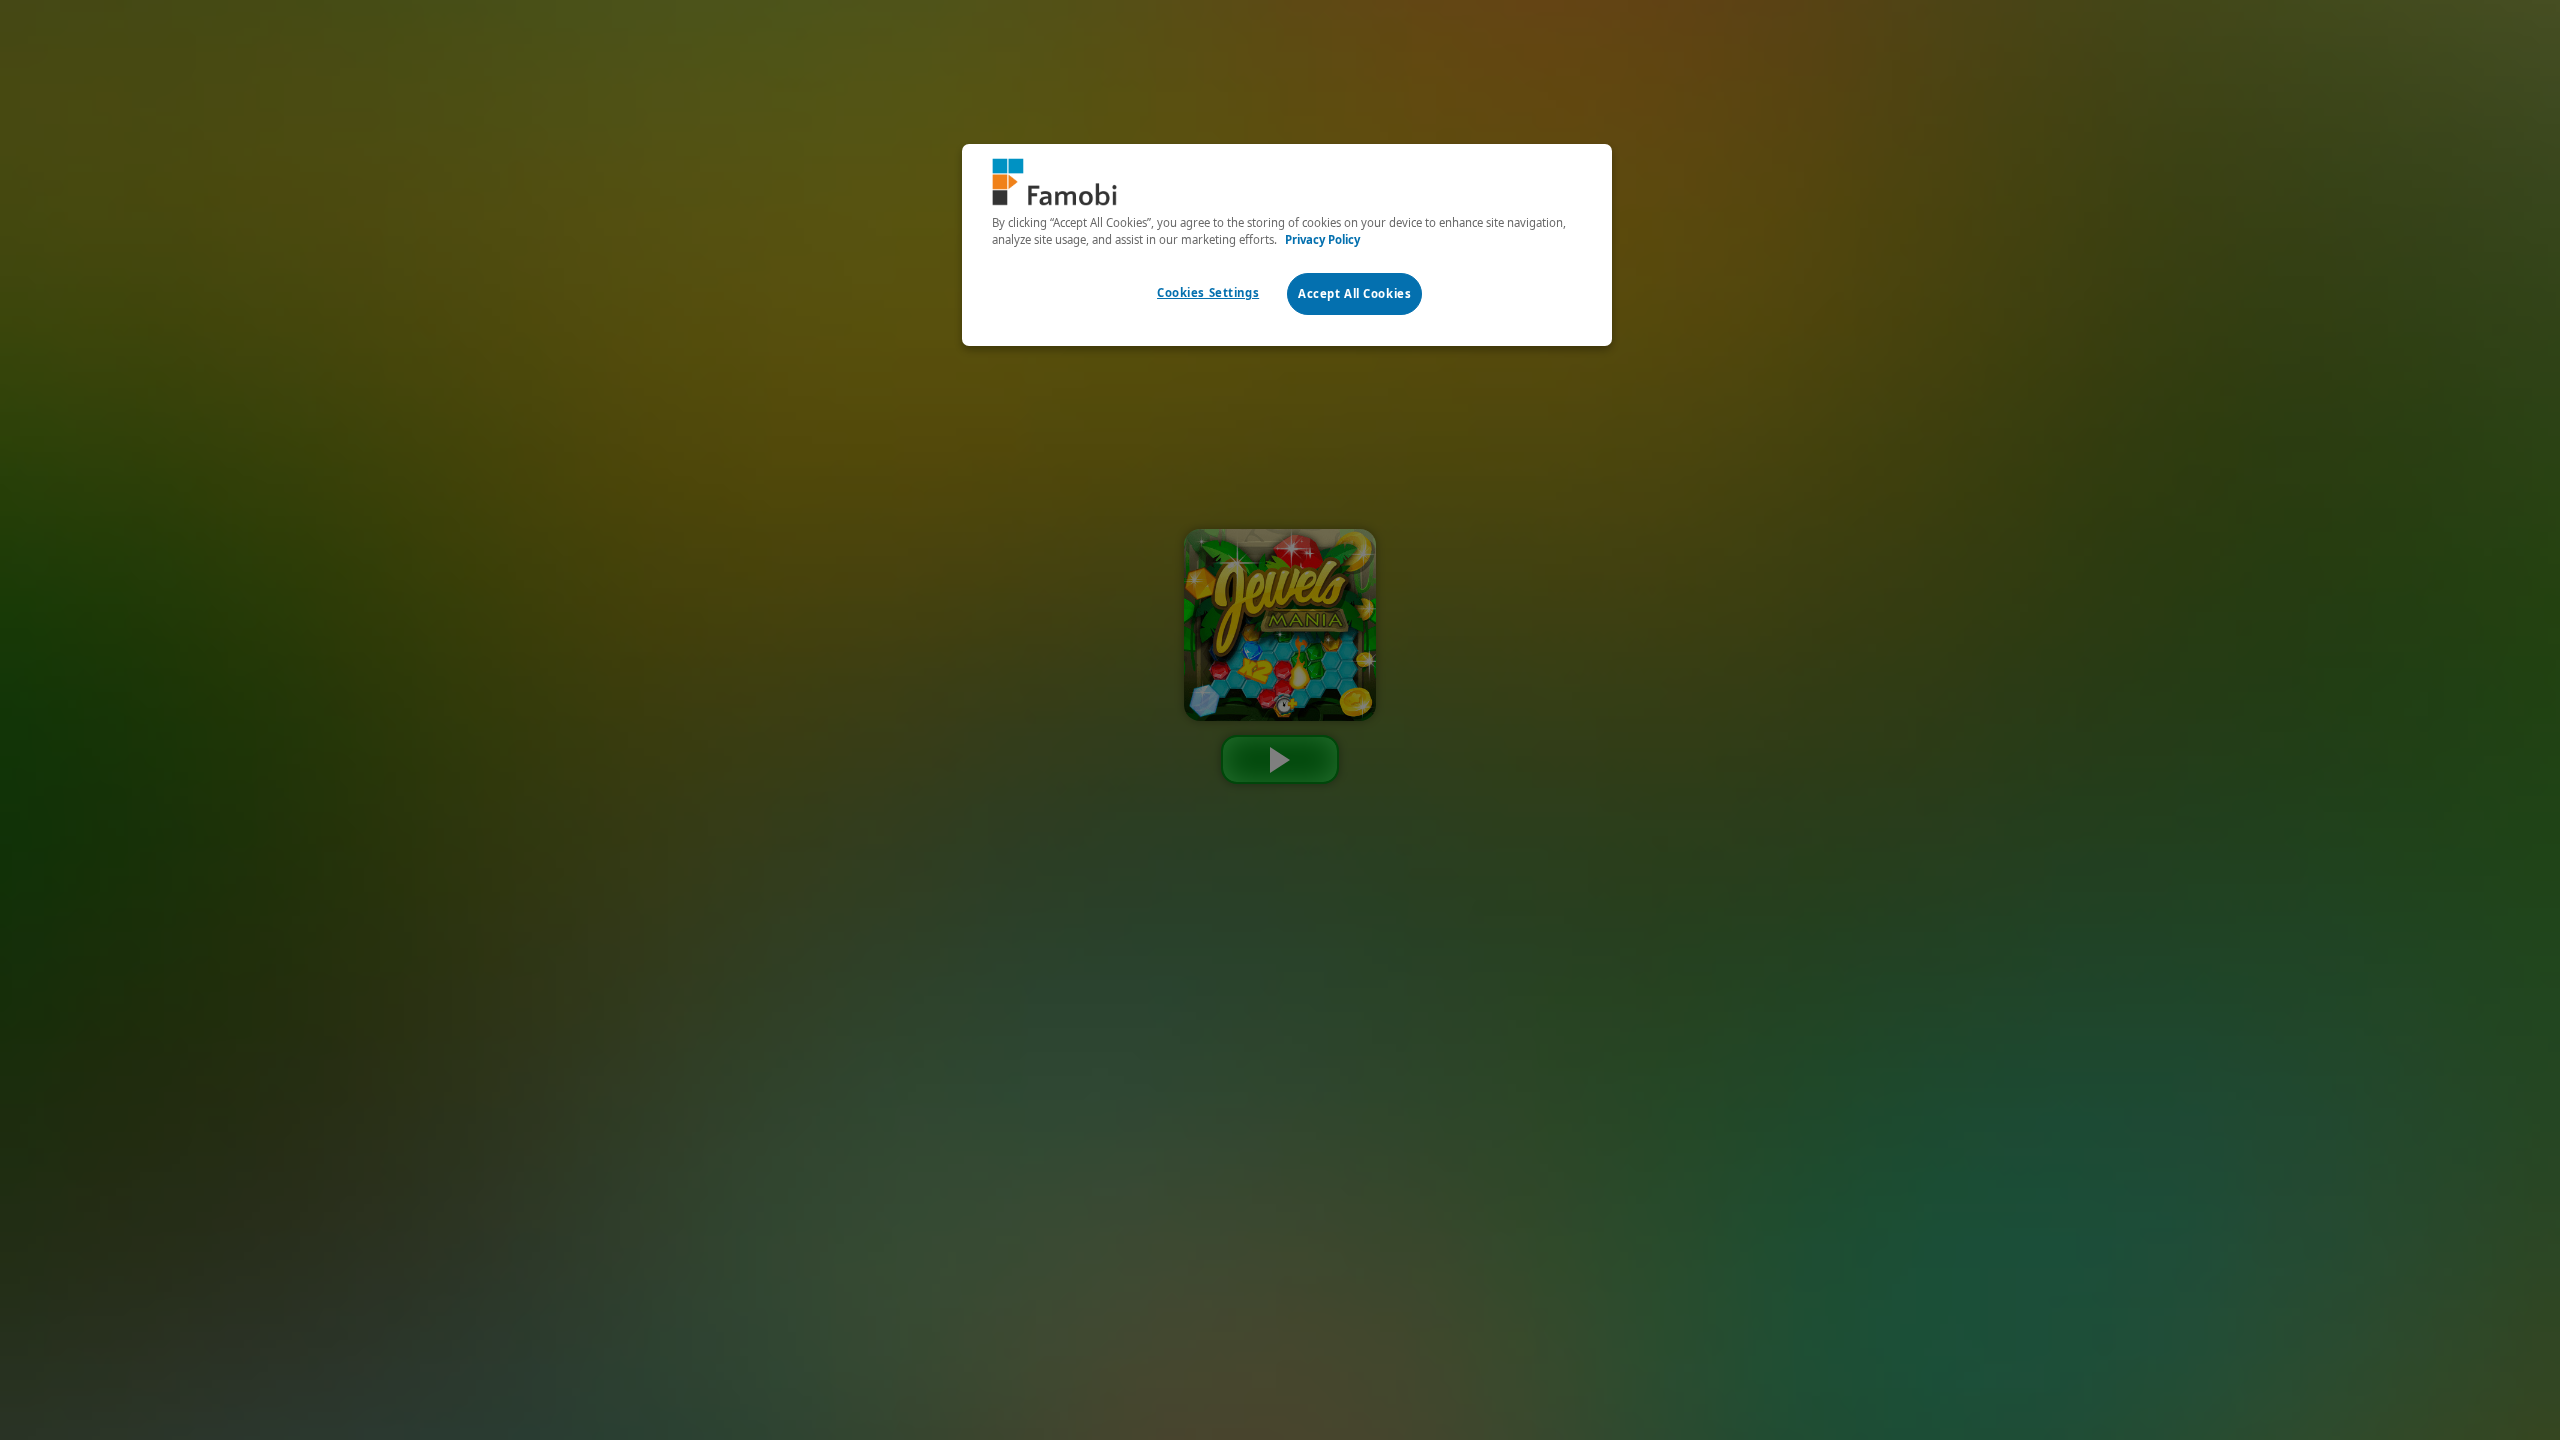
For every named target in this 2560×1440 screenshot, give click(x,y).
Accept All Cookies (1354, 293)
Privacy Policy (1322, 239)
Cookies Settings (1208, 292)
